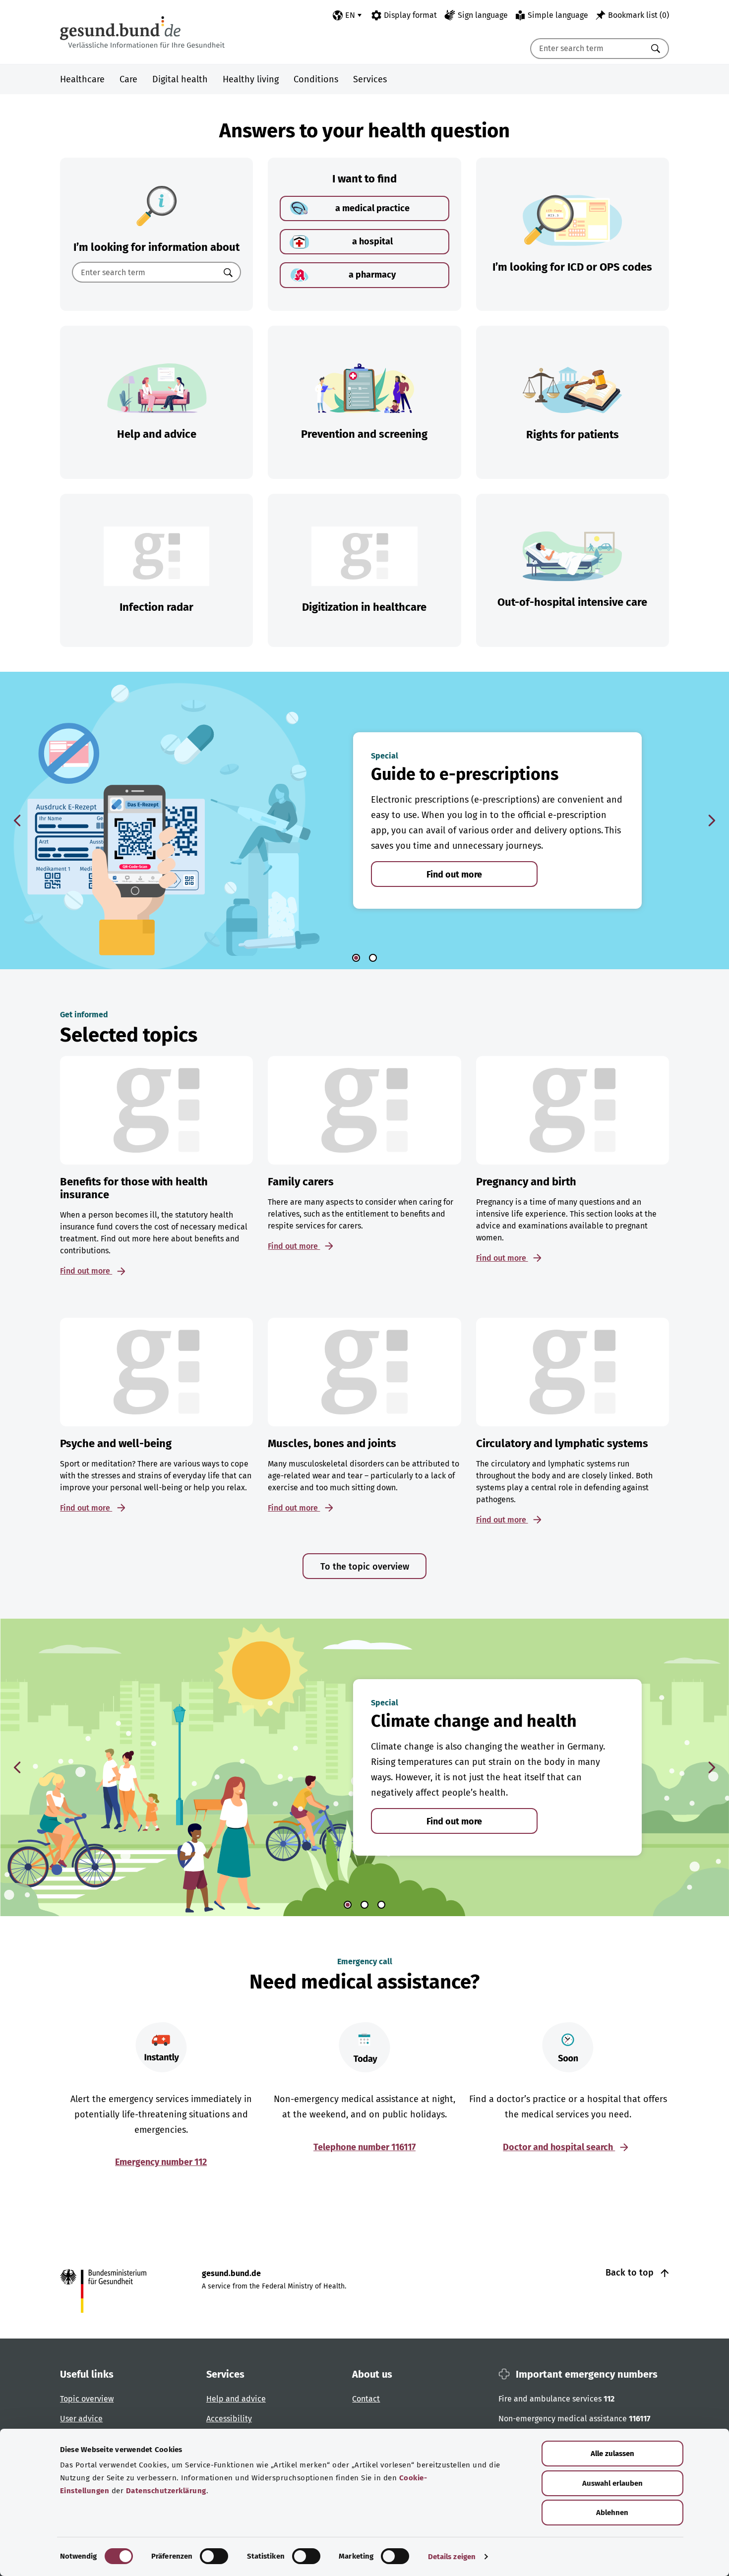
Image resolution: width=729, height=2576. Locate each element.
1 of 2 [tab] (356, 958)
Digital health (180, 79)
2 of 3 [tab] (364, 1905)
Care (128, 79)
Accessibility (229, 2419)
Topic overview (87, 2399)
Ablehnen (612, 2513)
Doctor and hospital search (559, 2147)
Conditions (316, 79)
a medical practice (372, 208)
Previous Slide (17, 820)
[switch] (214, 2556)
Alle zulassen (612, 2454)
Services (370, 79)
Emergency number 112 (161, 2162)
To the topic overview (365, 1567)
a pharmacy (372, 275)
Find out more (454, 875)
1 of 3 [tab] (348, 1905)
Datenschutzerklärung (166, 2491)
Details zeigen (452, 2557)
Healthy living (251, 79)
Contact (366, 2399)
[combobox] (587, 49)
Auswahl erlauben (612, 2483)
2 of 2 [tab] (373, 958)
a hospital (372, 241)
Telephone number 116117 (364, 2147)
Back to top (631, 2273)
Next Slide (712, 820)
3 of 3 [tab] (381, 1905)
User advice (81, 2419)
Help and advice (236, 2399)
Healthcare (82, 79)
